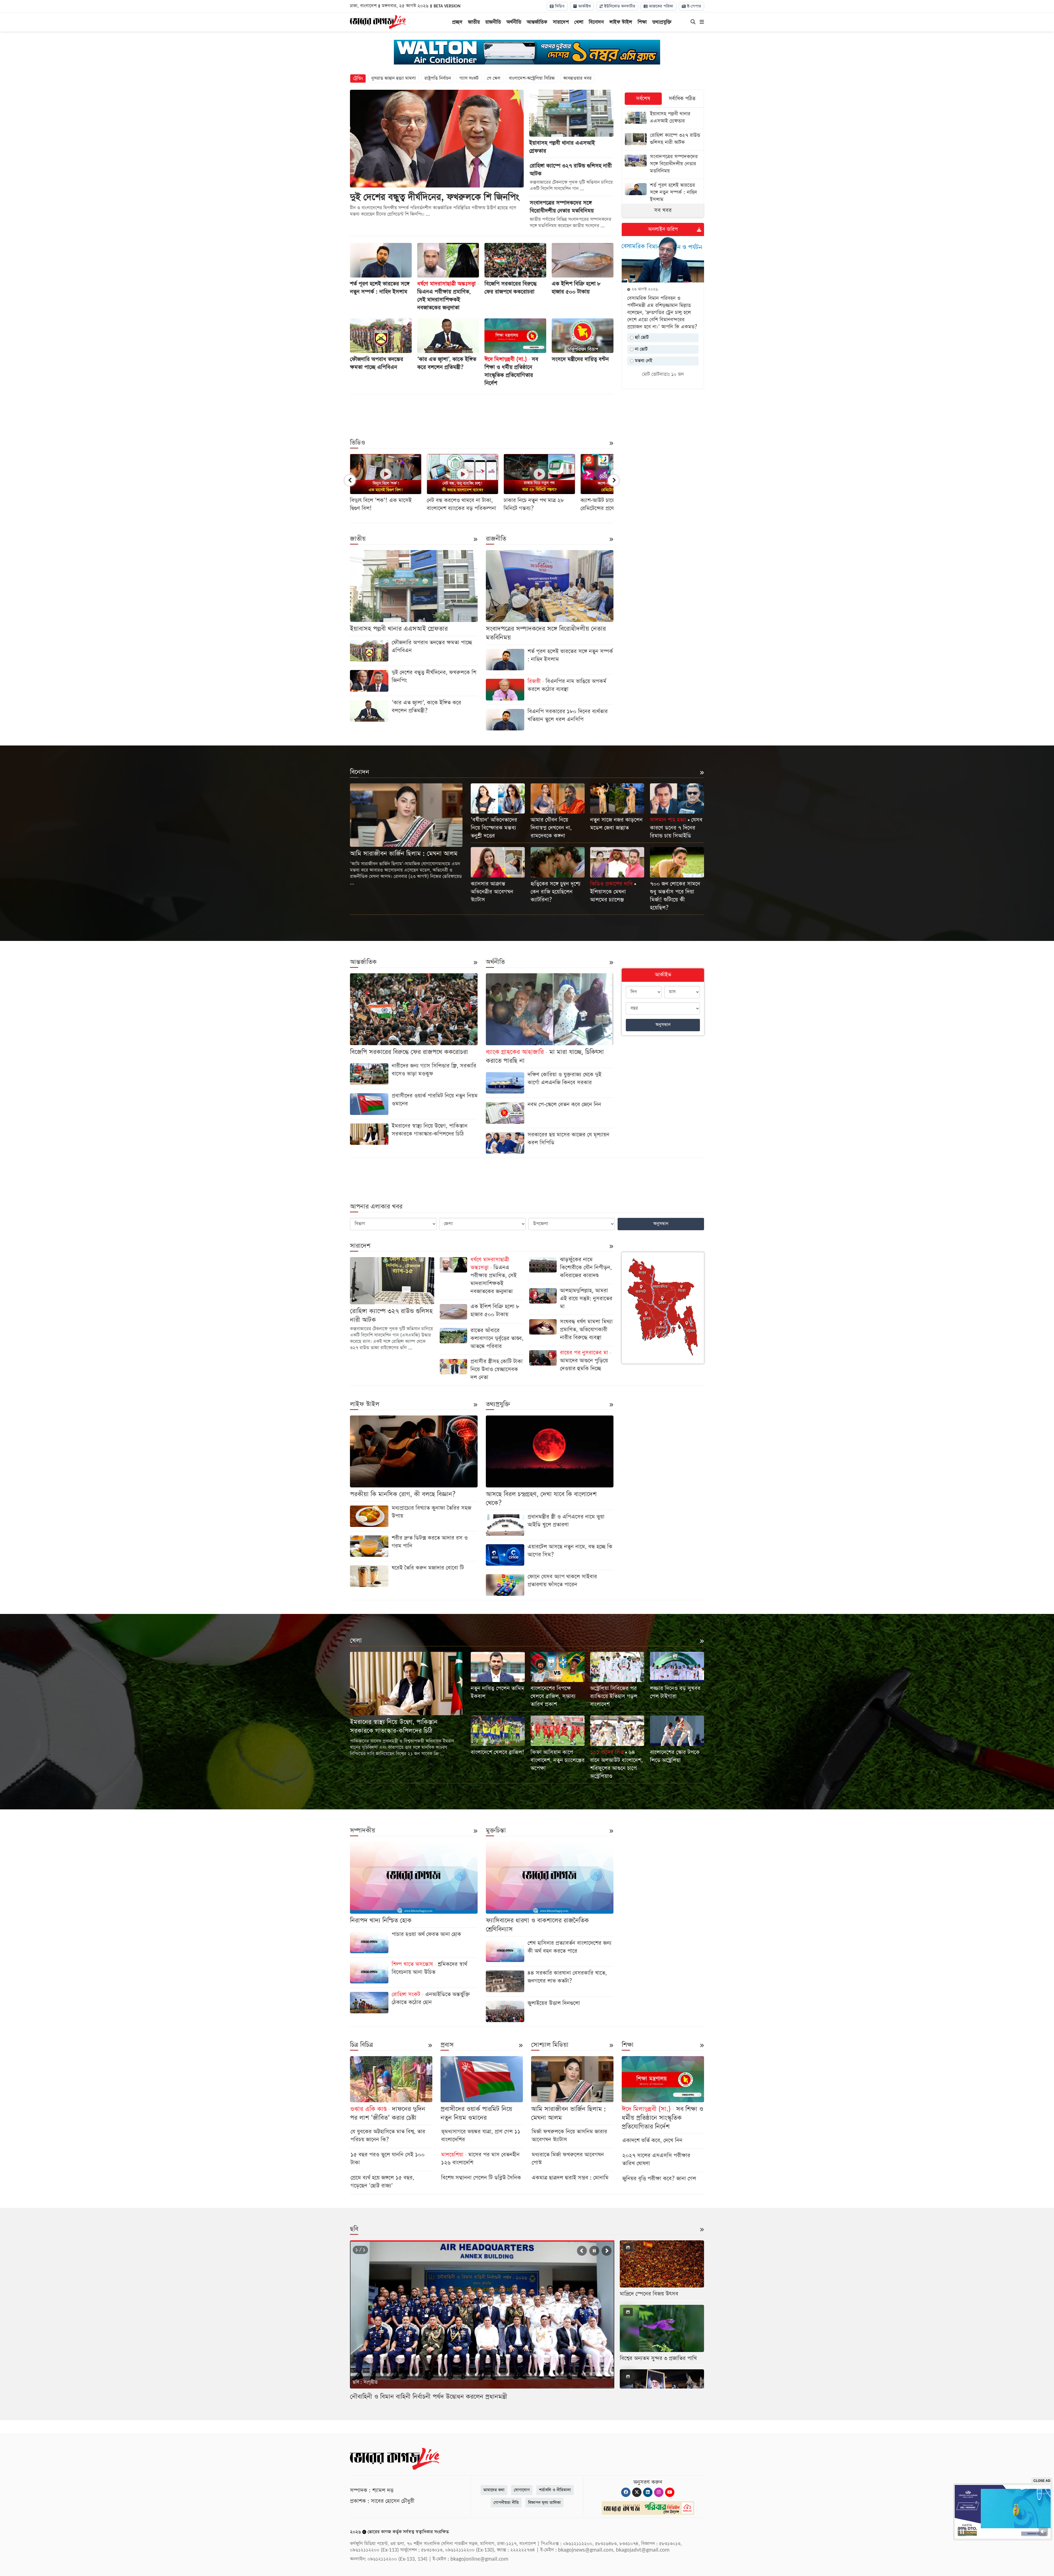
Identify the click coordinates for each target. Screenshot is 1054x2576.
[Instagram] (659, 2492)
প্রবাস (447, 2045)
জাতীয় (474, 22)
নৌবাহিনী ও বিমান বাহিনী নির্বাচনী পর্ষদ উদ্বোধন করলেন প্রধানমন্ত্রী (429, 2397)
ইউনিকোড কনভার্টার (619, 6)
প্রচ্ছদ (457, 22)
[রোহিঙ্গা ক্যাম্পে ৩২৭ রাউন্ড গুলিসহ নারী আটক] (663, 140)
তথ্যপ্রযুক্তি (662, 22)
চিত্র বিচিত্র (361, 2045)
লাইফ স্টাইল (621, 22)
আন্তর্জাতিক (537, 22)
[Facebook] (626, 2492)
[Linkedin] (648, 2492)
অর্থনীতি (514, 22)
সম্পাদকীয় (363, 1831)
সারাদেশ (561, 22)
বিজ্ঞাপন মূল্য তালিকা (544, 2503)
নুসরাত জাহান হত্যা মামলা (394, 78)
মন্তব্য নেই (643, 361)
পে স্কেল (494, 78)
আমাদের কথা (494, 2490)
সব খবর (663, 210)
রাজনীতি (493, 22)
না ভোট (640, 349)
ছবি (354, 2229)
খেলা (579, 22)
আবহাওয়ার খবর (577, 78)
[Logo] (378, 21)
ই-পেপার (693, 6)
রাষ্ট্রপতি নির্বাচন (438, 78)
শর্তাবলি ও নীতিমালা (555, 2490)
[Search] (693, 22)
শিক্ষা (642, 22)
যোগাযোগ (522, 2490)
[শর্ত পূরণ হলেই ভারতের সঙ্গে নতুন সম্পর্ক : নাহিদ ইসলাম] (663, 193)
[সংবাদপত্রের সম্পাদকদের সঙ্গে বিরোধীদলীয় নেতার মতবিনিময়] (663, 165)
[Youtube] (670, 2492)
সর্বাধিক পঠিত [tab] (682, 99)
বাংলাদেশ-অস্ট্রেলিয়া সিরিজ (532, 78)
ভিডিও (559, 6)
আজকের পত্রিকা (660, 6)
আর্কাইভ (584, 6)
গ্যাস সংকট (469, 78)
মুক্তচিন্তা (496, 1831)
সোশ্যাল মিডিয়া (550, 2045)
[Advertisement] (482, 412)
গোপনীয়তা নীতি (506, 2503)
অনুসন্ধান (663, 1025)
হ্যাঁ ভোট (641, 337)
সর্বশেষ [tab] (643, 99)
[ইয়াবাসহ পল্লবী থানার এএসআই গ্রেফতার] (663, 118)
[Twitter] (637, 2492)
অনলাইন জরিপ (663, 229)
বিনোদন (596, 22)
